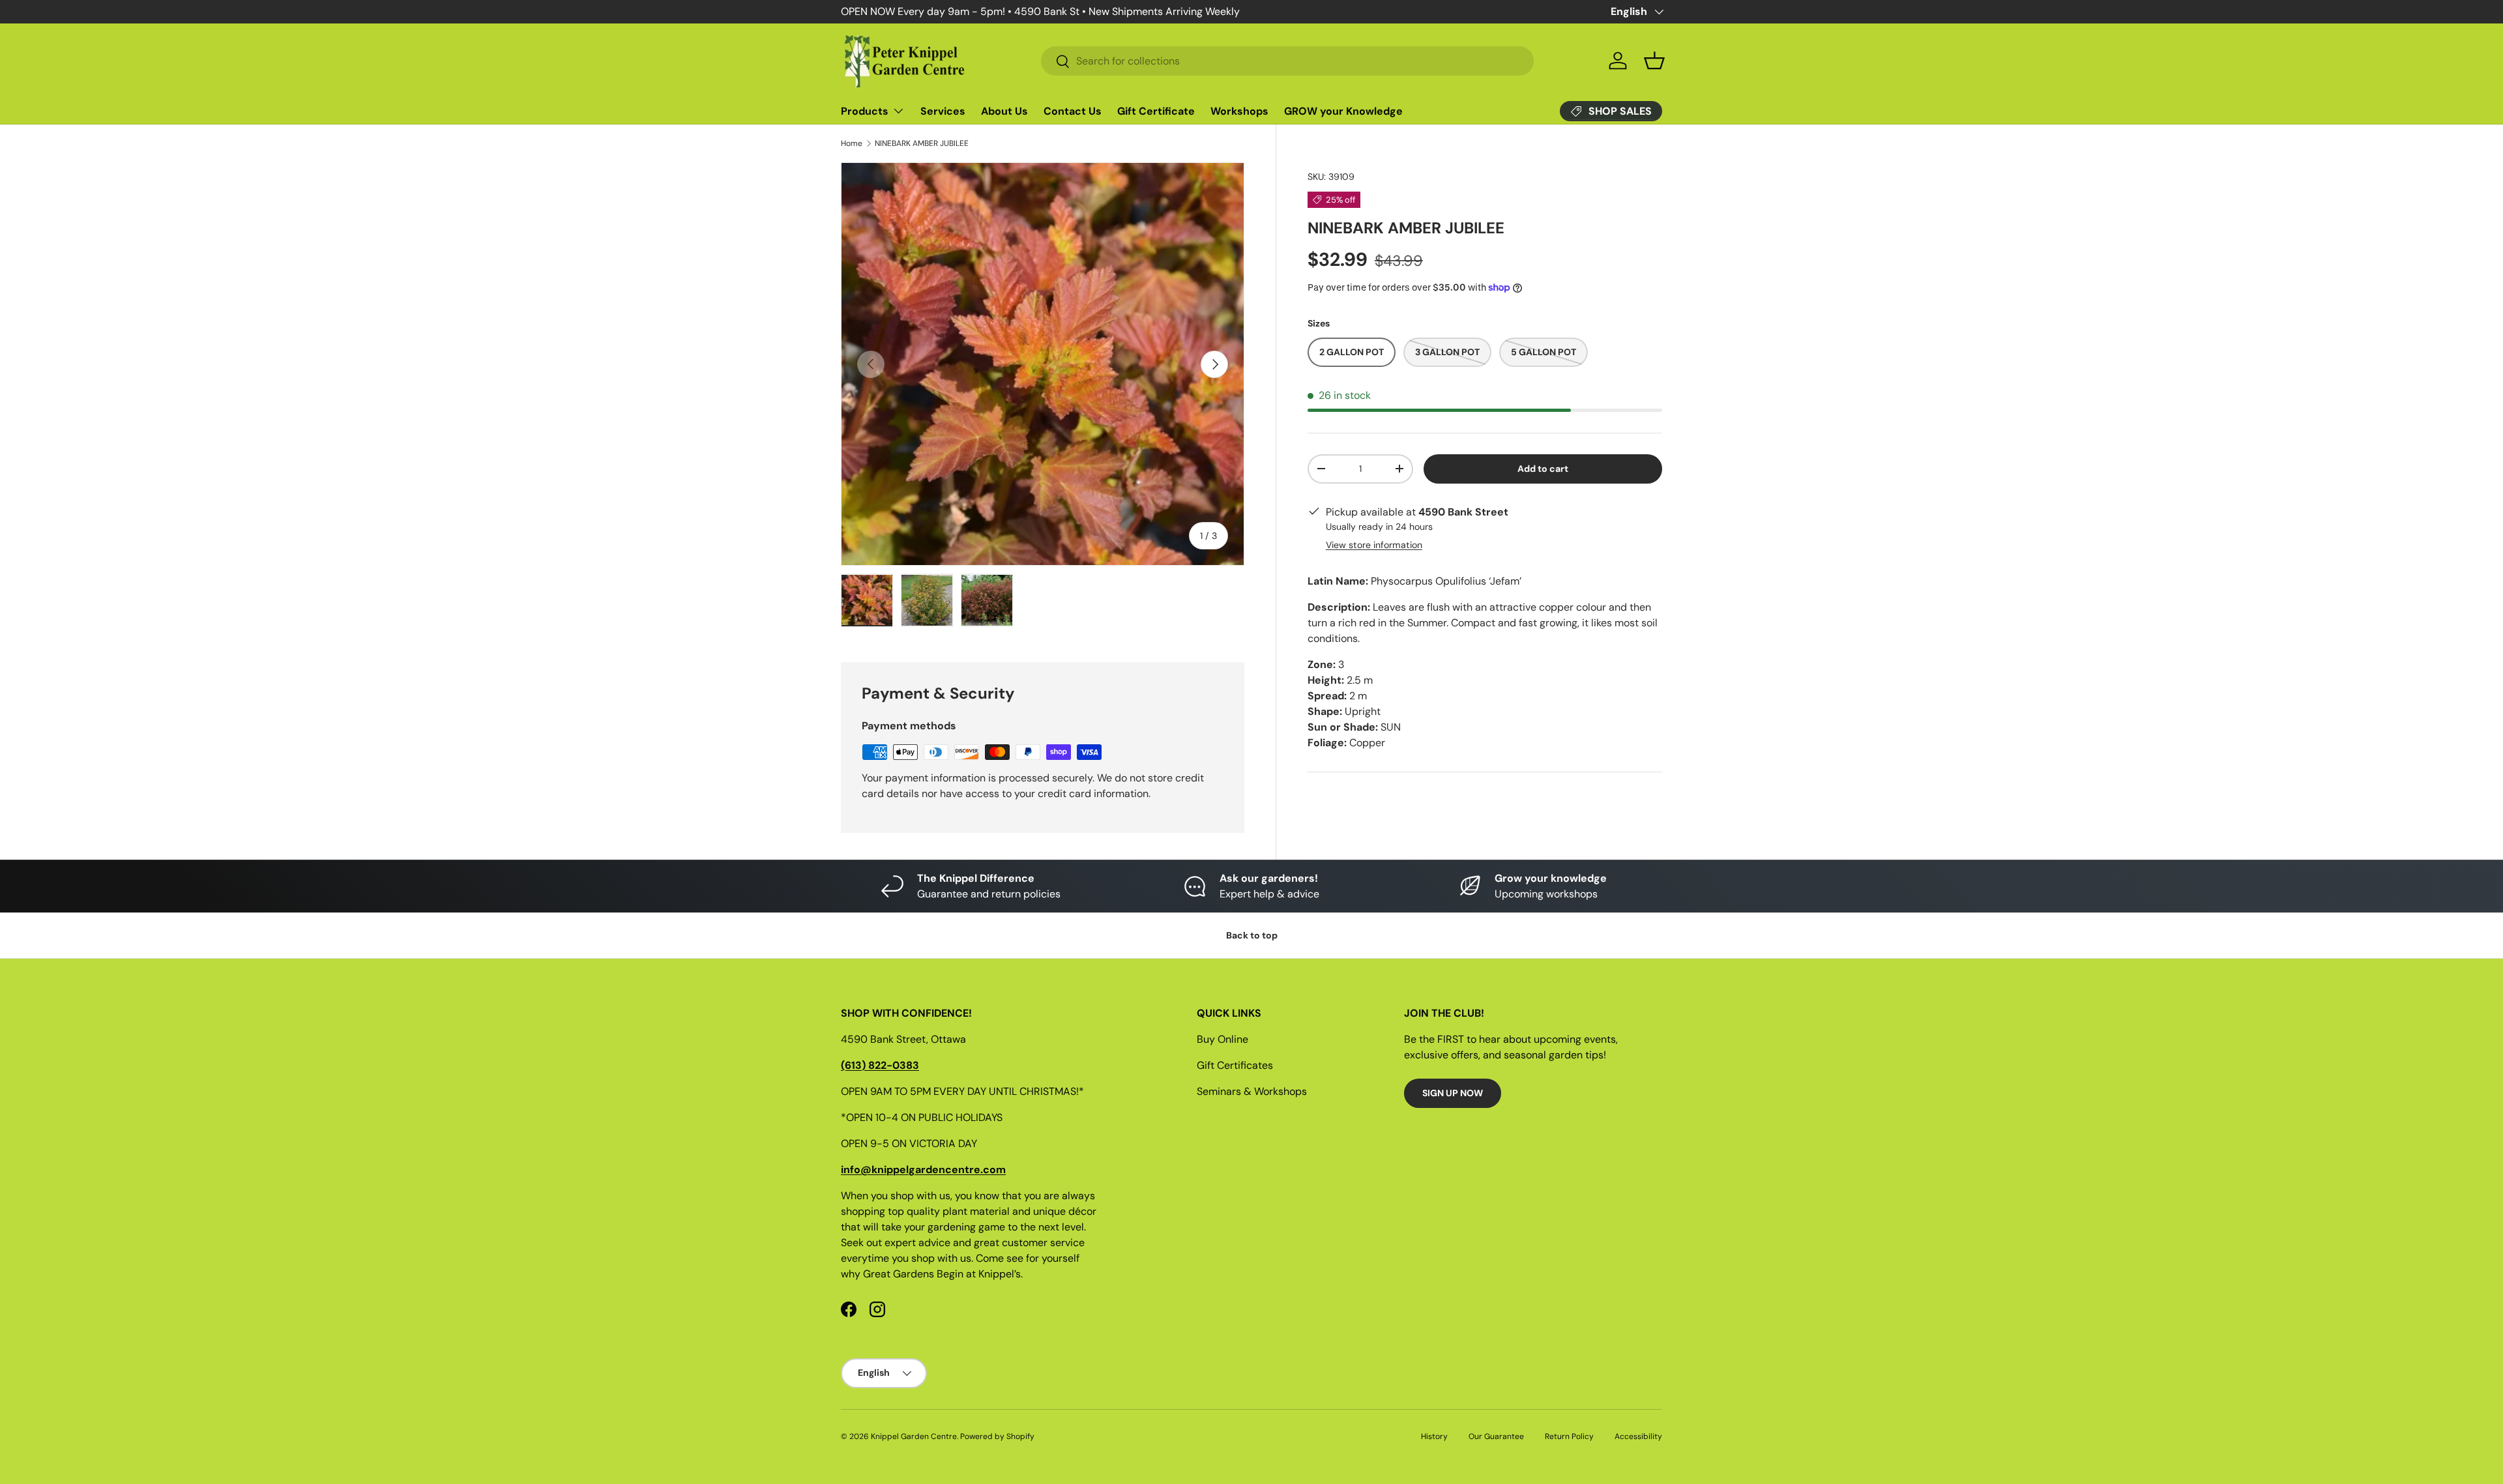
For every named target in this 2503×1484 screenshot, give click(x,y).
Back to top (1252, 935)
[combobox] (1287, 61)
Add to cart (1543, 469)
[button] (1654, 61)
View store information (1374, 545)
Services (943, 111)
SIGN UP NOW (1453, 1093)
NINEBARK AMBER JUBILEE (922, 143)
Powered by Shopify (997, 1436)
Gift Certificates (1235, 1065)
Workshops (1239, 111)
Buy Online (1222, 1039)
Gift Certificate (1156, 111)
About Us (1004, 111)
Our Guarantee (1496, 1436)
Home (852, 143)
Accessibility (1638, 1436)
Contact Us (1073, 111)
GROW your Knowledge (1343, 111)
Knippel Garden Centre (914, 1436)
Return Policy (1569, 1436)
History (1434, 1436)
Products (865, 111)
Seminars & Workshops (1252, 1091)
